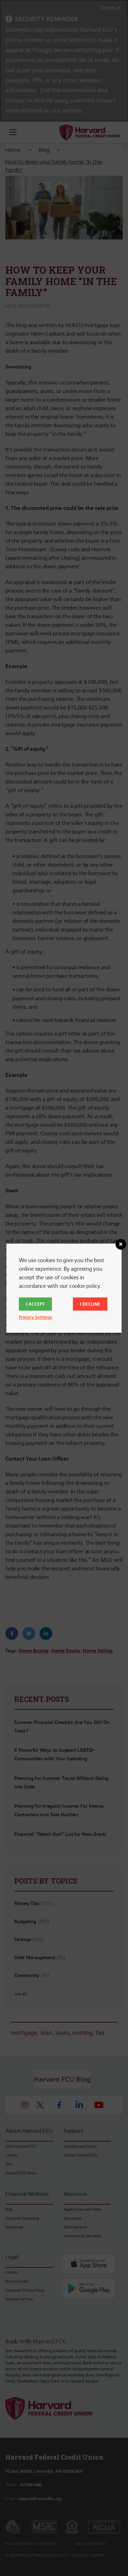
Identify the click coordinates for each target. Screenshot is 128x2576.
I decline (90, 1304)
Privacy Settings (36, 1317)
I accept (35, 1304)
